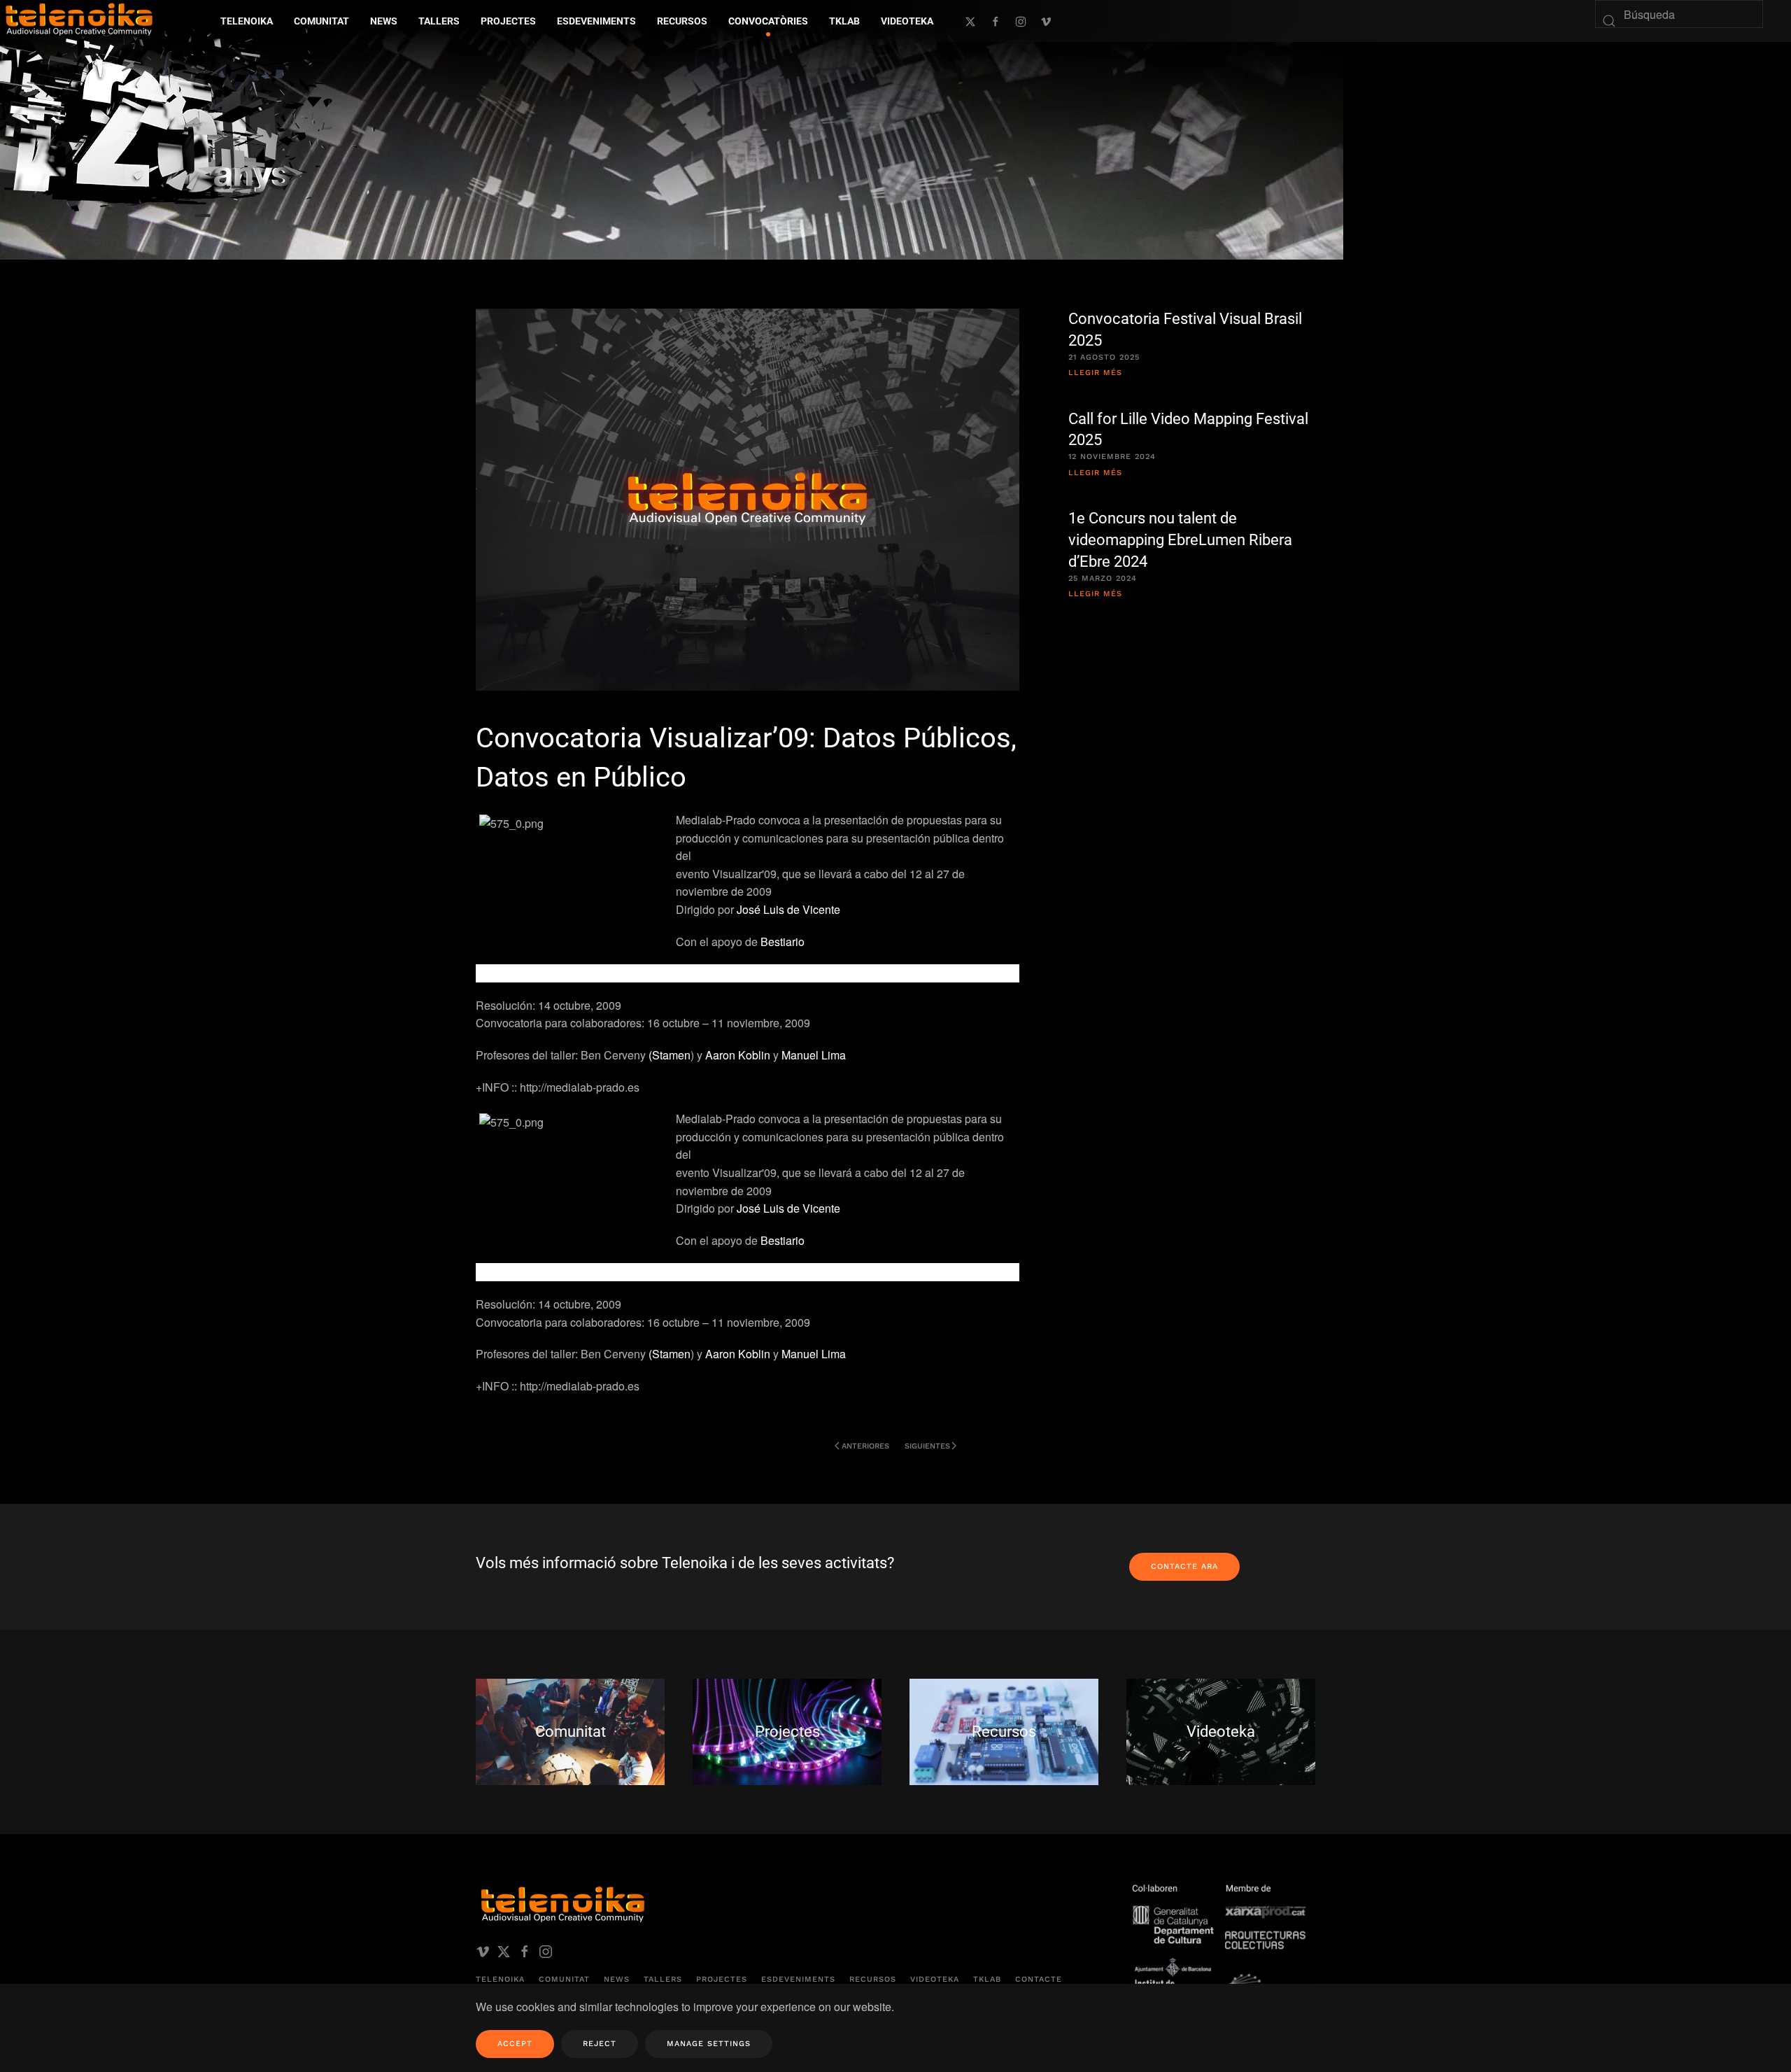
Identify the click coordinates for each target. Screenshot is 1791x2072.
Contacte (1039, 1979)
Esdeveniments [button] (596, 21)
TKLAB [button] (844, 21)
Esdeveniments (798, 1979)
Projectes (722, 1979)
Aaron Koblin (738, 1055)
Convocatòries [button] (768, 21)
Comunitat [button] (321, 21)
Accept (515, 2044)
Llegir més (1095, 373)
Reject (600, 2044)
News (617, 1979)
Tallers (439, 21)
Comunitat (564, 1979)
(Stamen (670, 1055)
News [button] (384, 21)
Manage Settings (709, 2044)
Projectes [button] (508, 21)
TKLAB (987, 1979)
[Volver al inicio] (192, 118)
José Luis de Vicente (788, 909)
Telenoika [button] (247, 21)
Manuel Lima (814, 1055)
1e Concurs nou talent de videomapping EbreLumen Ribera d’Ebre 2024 (1180, 540)
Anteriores (865, 1446)
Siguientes (927, 1446)
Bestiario (783, 942)
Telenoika (500, 1979)
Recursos (873, 1979)
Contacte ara (1184, 1566)
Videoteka (907, 21)
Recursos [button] (682, 21)
